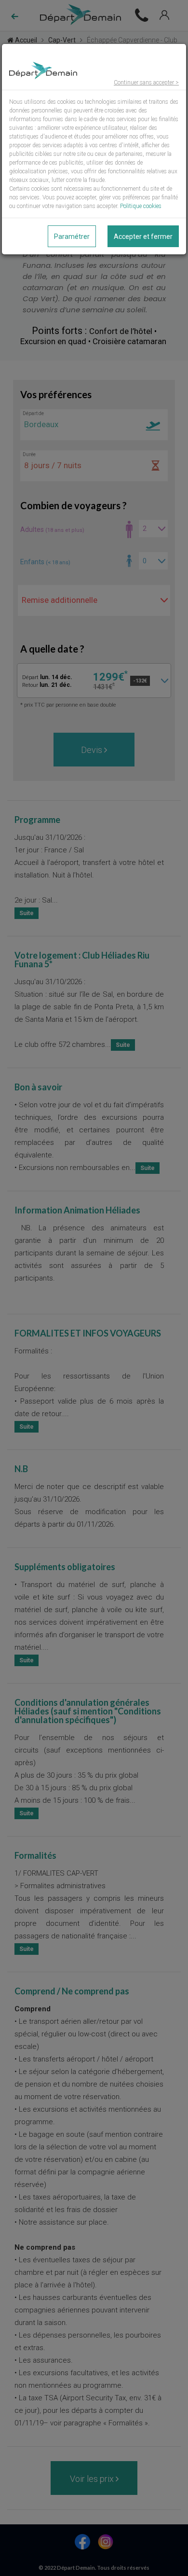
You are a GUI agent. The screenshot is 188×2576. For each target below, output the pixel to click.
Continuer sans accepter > (146, 83)
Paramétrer (72, 237)
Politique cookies (141, 206)
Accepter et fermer (143, 237)
